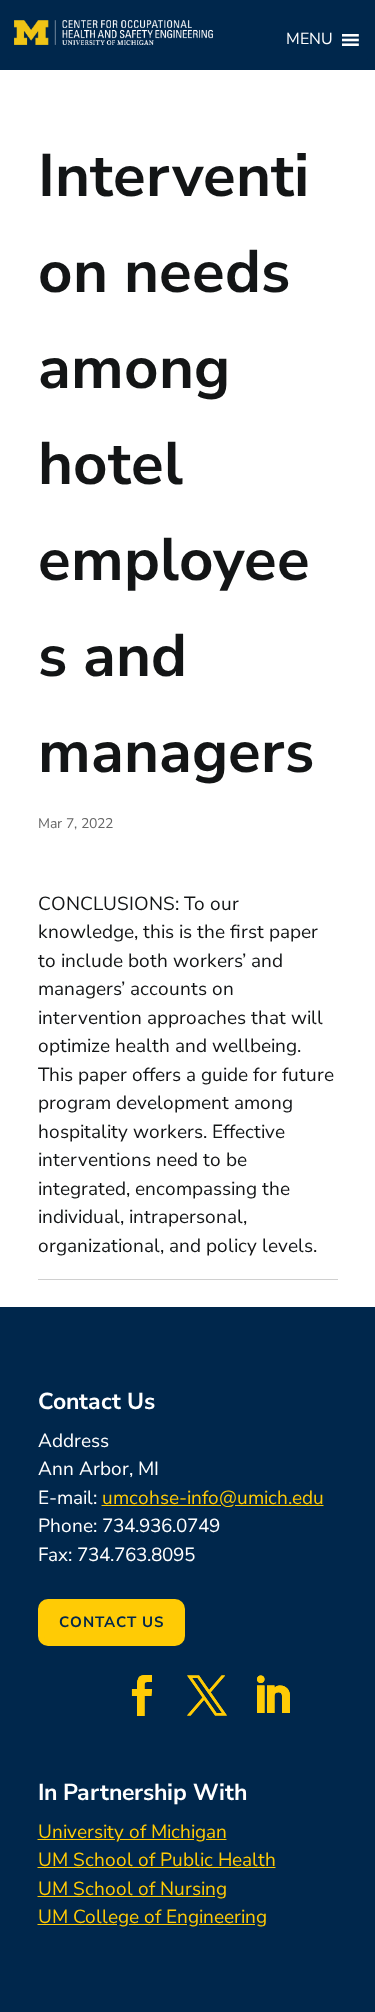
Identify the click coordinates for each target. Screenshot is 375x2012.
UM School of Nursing (132, 1889)
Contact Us (111, 1622)
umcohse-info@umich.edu (213, 1498)
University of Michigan (132, 1832)
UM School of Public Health (157, 1860)
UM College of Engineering (152, 1917)
